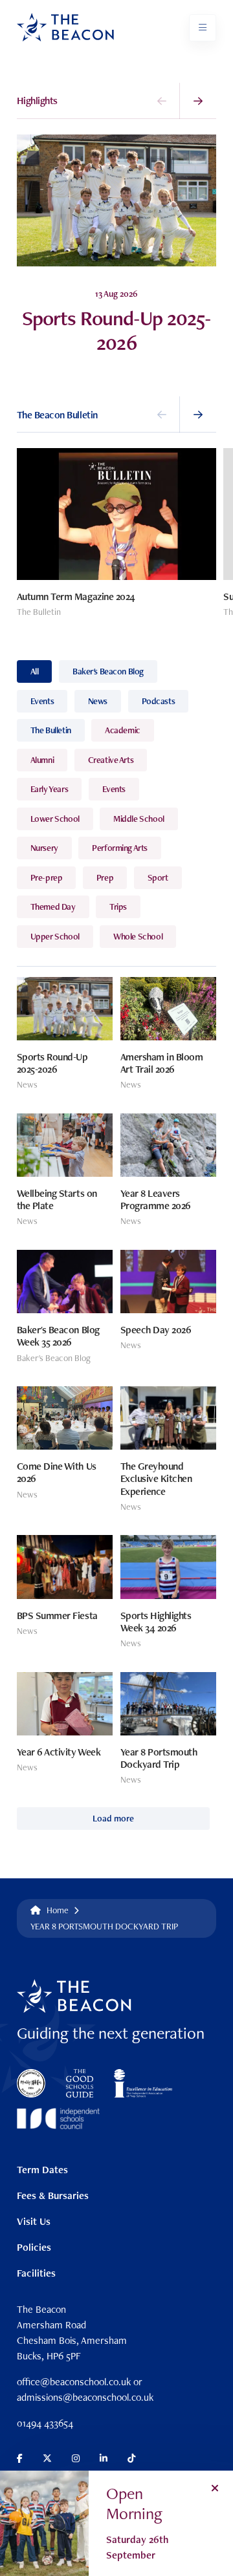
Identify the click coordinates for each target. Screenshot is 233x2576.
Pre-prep (47, 877)
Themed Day (53, 907)
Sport (158, 877)
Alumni (42, 760)
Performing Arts (120, 848)
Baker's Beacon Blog (108, 671)
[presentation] (162, 101)
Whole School (138, 936)
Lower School (55, 819)
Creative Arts (111, 760)
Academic (123, 730)
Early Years (49, 789)
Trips (118, 907)
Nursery (44, 848)
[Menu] (203, 28)
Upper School (55, 936)
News (98, 701)
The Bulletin (51, 730)
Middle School (139, 819)
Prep (105, 877)
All (35, 671)
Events (42, 701)
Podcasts (159, 701)
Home (58, 1910)
